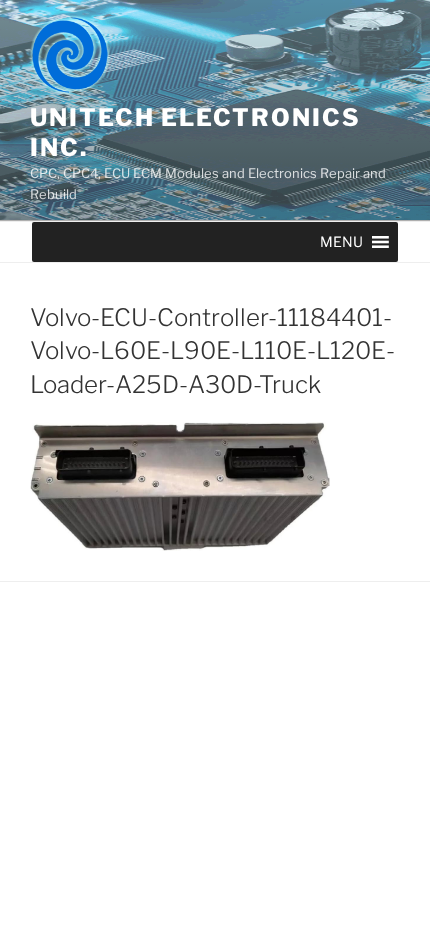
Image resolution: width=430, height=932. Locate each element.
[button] (341, 242)
